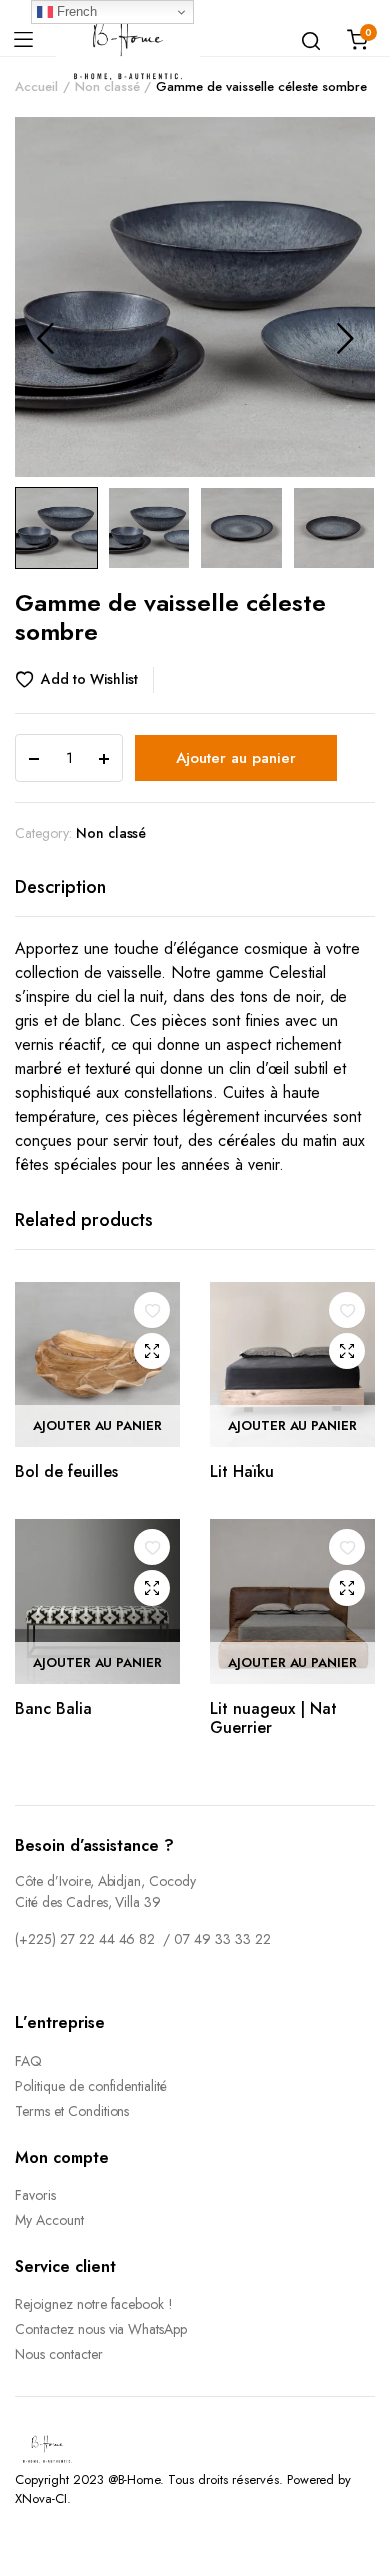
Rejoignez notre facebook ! (94, 2304)
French (75, 11)
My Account (49, 2220)
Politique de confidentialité (91, 2086)
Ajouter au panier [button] (98, 1425)
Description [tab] (60, 887)
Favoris (35, 2195)
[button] (84, 680)
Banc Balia (53, 1708)
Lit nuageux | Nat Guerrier (273, 1718)
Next (345, 338)
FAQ (28, 2061)
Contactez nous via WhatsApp (101, 2329)
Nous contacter (59, 2354)
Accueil (36, 86)
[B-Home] (128, 40)
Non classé (107, 86)
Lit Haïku (242, 1471)
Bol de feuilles (66, 1471)
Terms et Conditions (72, 2111)
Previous (45, 338)
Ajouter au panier (236, 758)
